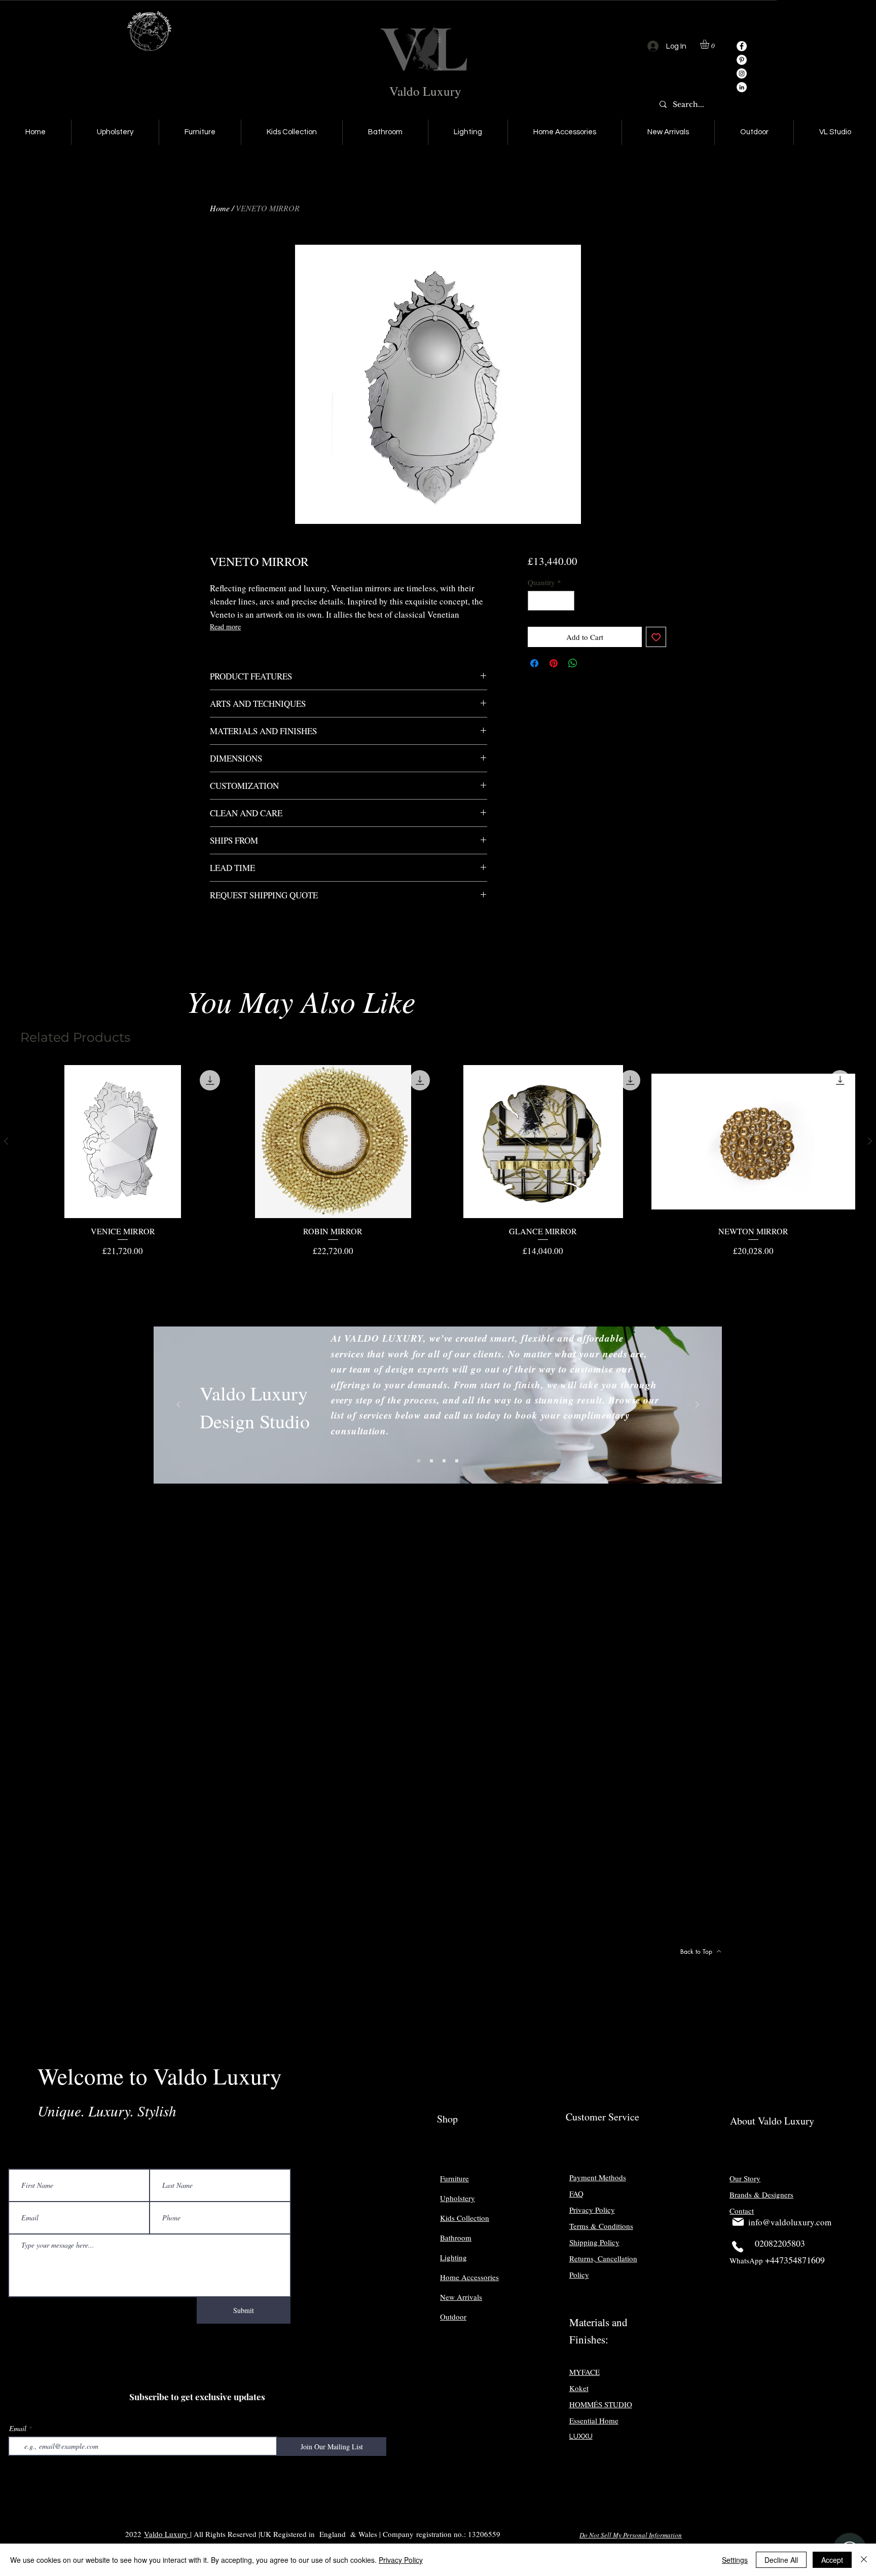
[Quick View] (123, 1142)
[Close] (864, 2560)
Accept (832, 2560)
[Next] (697, 1405)
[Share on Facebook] (534, 663)
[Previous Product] (6, 1141)
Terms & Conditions (601, 2226)
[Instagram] (742, 73)
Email (18, 2429)
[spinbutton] (551, 601)
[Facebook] (742, 46)
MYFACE (585, 2372)
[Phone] (738, 2247)
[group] (438, 1161)
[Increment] (566, 601)
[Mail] (738, 2222)
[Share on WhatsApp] (573, 663)
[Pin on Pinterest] (554, 663)
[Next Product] (870, 1141)
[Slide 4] (457, 1461)
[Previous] (178, 1405)
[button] (710, 44)
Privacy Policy (401, 2560)
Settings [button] (735, 2560)
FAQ (576, 2193)
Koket (579, 2388)
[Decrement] (536, 601)
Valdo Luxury (425, 91)
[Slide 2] (431, 1461)
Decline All (781, 2560)
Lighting (453, 2257)
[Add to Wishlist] (656, 637)
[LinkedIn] (742, 87)
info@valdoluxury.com (790, 2222)
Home (220, 208)
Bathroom (456, 2238)
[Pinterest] (742, 60)
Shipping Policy (594, 2242)
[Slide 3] (444, 1461)
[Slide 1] (419, 1461)
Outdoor (453, 2317)
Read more (225, 627)
